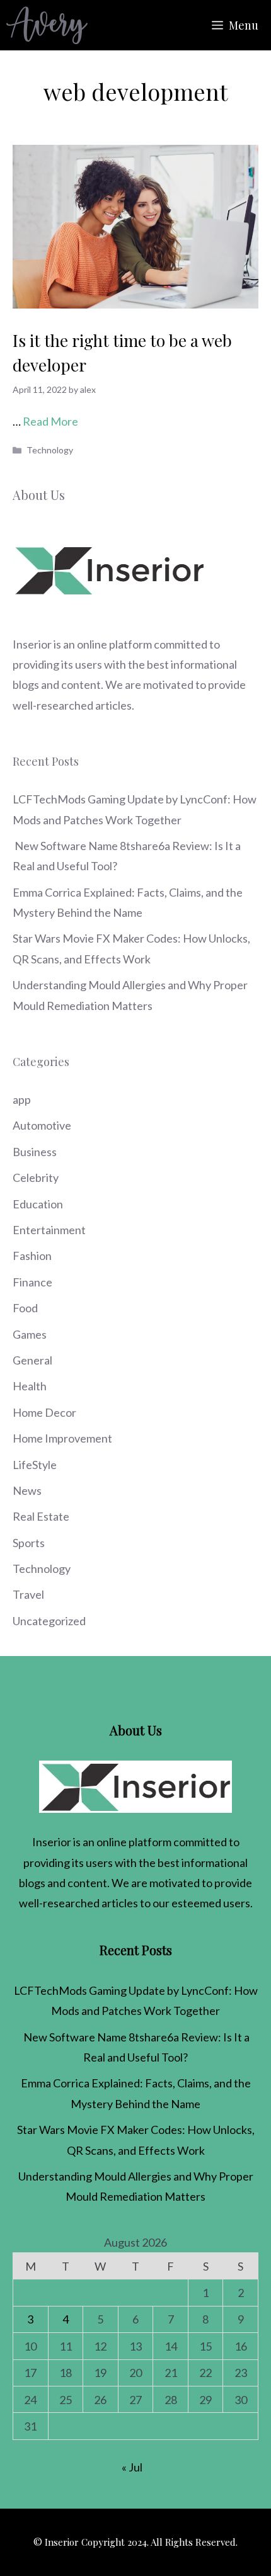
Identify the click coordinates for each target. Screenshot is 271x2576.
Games (30, 1334)
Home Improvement (62, 1438)
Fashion (32, 1256)
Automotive (42, 1125)
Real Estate (41, 1516)
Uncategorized (49, 1621)
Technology (50, 450)
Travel (28, 1594)
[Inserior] (47, 25)
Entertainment (49, 1230)
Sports (29, 1543)
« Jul (132, 2467)
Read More (50, 421)
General (32, 1360)
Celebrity (36, 1177)
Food (25, 1308)
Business (35, 1152)
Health (30, 1386)
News (27, 1490)
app (22, 1099)
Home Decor (44, 1412)
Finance (32, 1282)
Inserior (32, 644)
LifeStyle (35, 1465)
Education (38, 1204)
